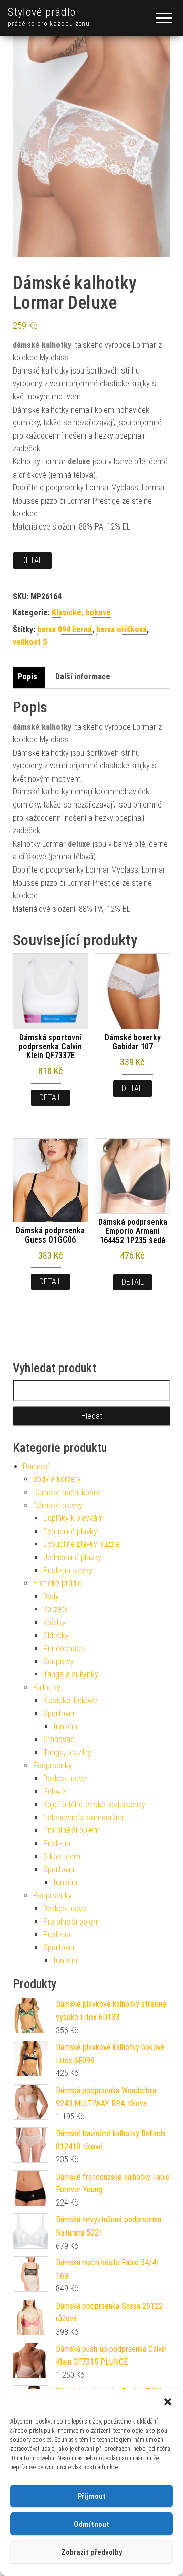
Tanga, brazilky (67, 1752)
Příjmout (92, 2496)
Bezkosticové (65, 1778)
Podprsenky (52, 1766)
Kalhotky (47, 1687)
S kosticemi (63, 1857)
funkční (65, 1727)
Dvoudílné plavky (70, 1531)
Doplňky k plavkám (73, 1518)
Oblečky (56, 1636)
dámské (26, 345)
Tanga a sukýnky (71, 1674)
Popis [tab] (27, 677)
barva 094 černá (65, 629)
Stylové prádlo (42, 12)
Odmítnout (91, 2524)
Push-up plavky (68, 1571)
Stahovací (59, 1739)
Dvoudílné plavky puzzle (82, 1544)
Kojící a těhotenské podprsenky (94, 1804)
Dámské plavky (58, 1506)
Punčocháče (64, 1648)
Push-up (57, 1843)
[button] (168, 2402)
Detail (33, 560)
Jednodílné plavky (72, 1557)
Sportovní (59, 1713)
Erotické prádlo (57, 1583)
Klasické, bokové (81, 613)
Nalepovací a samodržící (83, 1818)
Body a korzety (57, 1479)
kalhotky (56, 345)
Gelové (54, 1792)
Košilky (54, 1622)
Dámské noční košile (67, 1492)
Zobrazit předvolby (91, 2552)
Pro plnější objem (71, 1830)
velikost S (30, 642)
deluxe (79, 462)
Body (51, 1596)
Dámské (36, 1466)
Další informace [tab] (83, 677)
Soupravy (58, 1662)
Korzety (55, 1609)
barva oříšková (121, 629)
